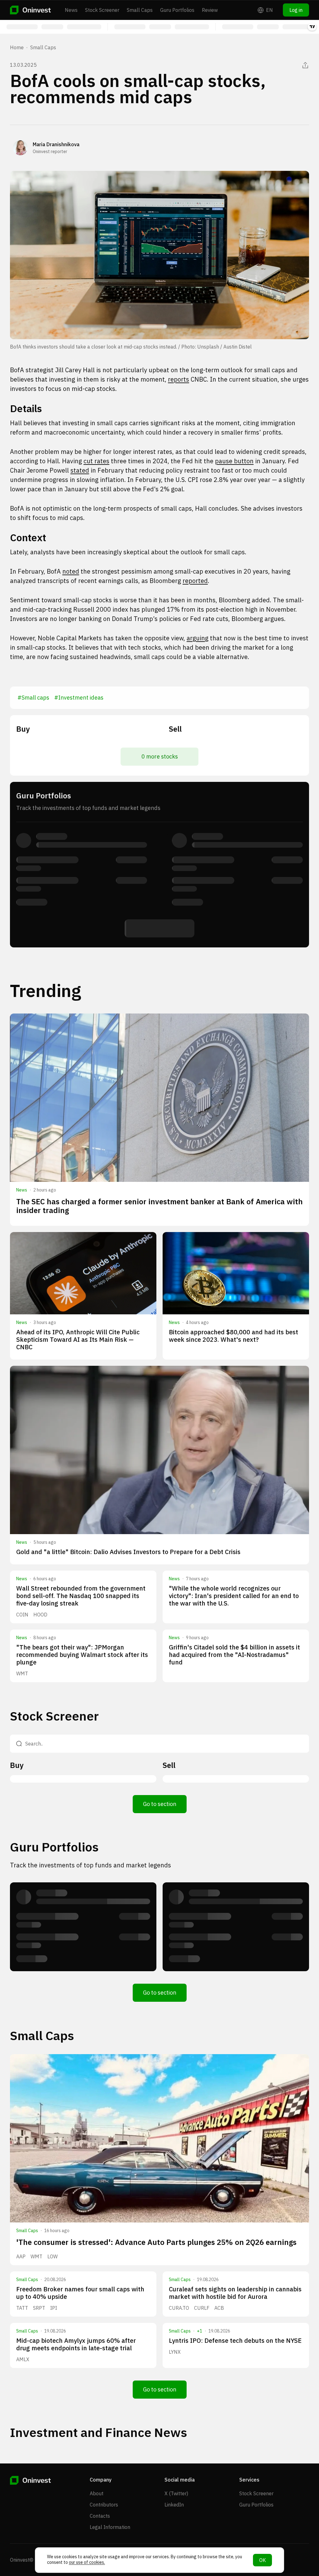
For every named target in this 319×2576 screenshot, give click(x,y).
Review (210, 10)
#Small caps (33, 698)
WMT (22, 1673)
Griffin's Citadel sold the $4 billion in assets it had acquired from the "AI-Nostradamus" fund (234, 1655)
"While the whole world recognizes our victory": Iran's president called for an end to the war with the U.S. (234, 1596)
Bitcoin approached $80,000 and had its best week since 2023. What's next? (233, 1336)
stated (80, 470)
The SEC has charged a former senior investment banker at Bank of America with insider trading (159, 1206)
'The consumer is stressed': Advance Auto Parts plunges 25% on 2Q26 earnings (156, 2242)
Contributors (104, 2505)
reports (179, 379)
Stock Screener (102, 10)
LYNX (175, 2352)
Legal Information (110, 2527)
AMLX (23, 2359)
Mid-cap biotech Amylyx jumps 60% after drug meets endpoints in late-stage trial (76, 2344)
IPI (54, 2308)
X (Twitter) (176, 2493)
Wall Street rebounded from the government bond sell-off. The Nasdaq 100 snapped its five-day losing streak (81, 1596)
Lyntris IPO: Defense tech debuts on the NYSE (235, 2340)
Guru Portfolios (177, 10)
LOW (52, 2256)
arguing (198, 638)
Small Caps (140, 10)
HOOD (40, 1615)
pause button (234, 461)
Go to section (160, 1804)
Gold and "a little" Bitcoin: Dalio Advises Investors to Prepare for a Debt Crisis (128, 1552)
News (71, 10)
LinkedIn (174, 2505)
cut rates (96, 461)
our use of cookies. (87, 2562)
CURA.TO (179, 2308)
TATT (22, 2308)
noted (71, 571)
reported (195, 581)
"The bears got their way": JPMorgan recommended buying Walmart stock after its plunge (82, 1655)
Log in (296, 10)
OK (262, 2560)
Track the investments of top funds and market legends (90, 1865)
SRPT (39, 2308)
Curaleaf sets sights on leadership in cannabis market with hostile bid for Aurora (235, 2293)
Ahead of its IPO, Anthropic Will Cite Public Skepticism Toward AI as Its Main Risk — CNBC (78, 1339)
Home (17, 47)
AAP (21, 2256)
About (97, 2493)
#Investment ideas (79, 698)
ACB (219, 2308)
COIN (22, 1615)
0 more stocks (160, 756)
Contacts (100, 2516)
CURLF (202, 2308)
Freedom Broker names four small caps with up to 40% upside (80, 2293)
